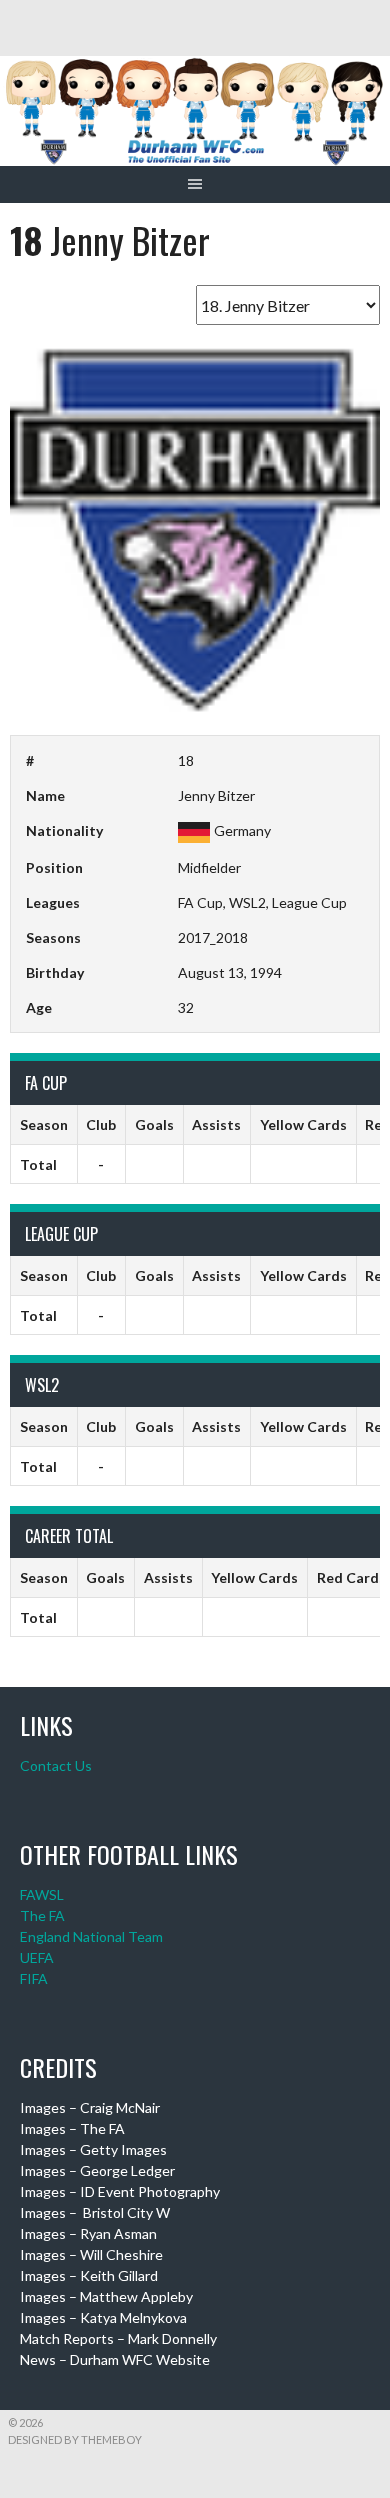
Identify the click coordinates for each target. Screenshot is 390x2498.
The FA (42, 1915)
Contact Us (56, 1765)
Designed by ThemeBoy (75, 2439)
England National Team (91, 1936)
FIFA (34, 1978)
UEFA (37, 1957)
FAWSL (42, 1894)
